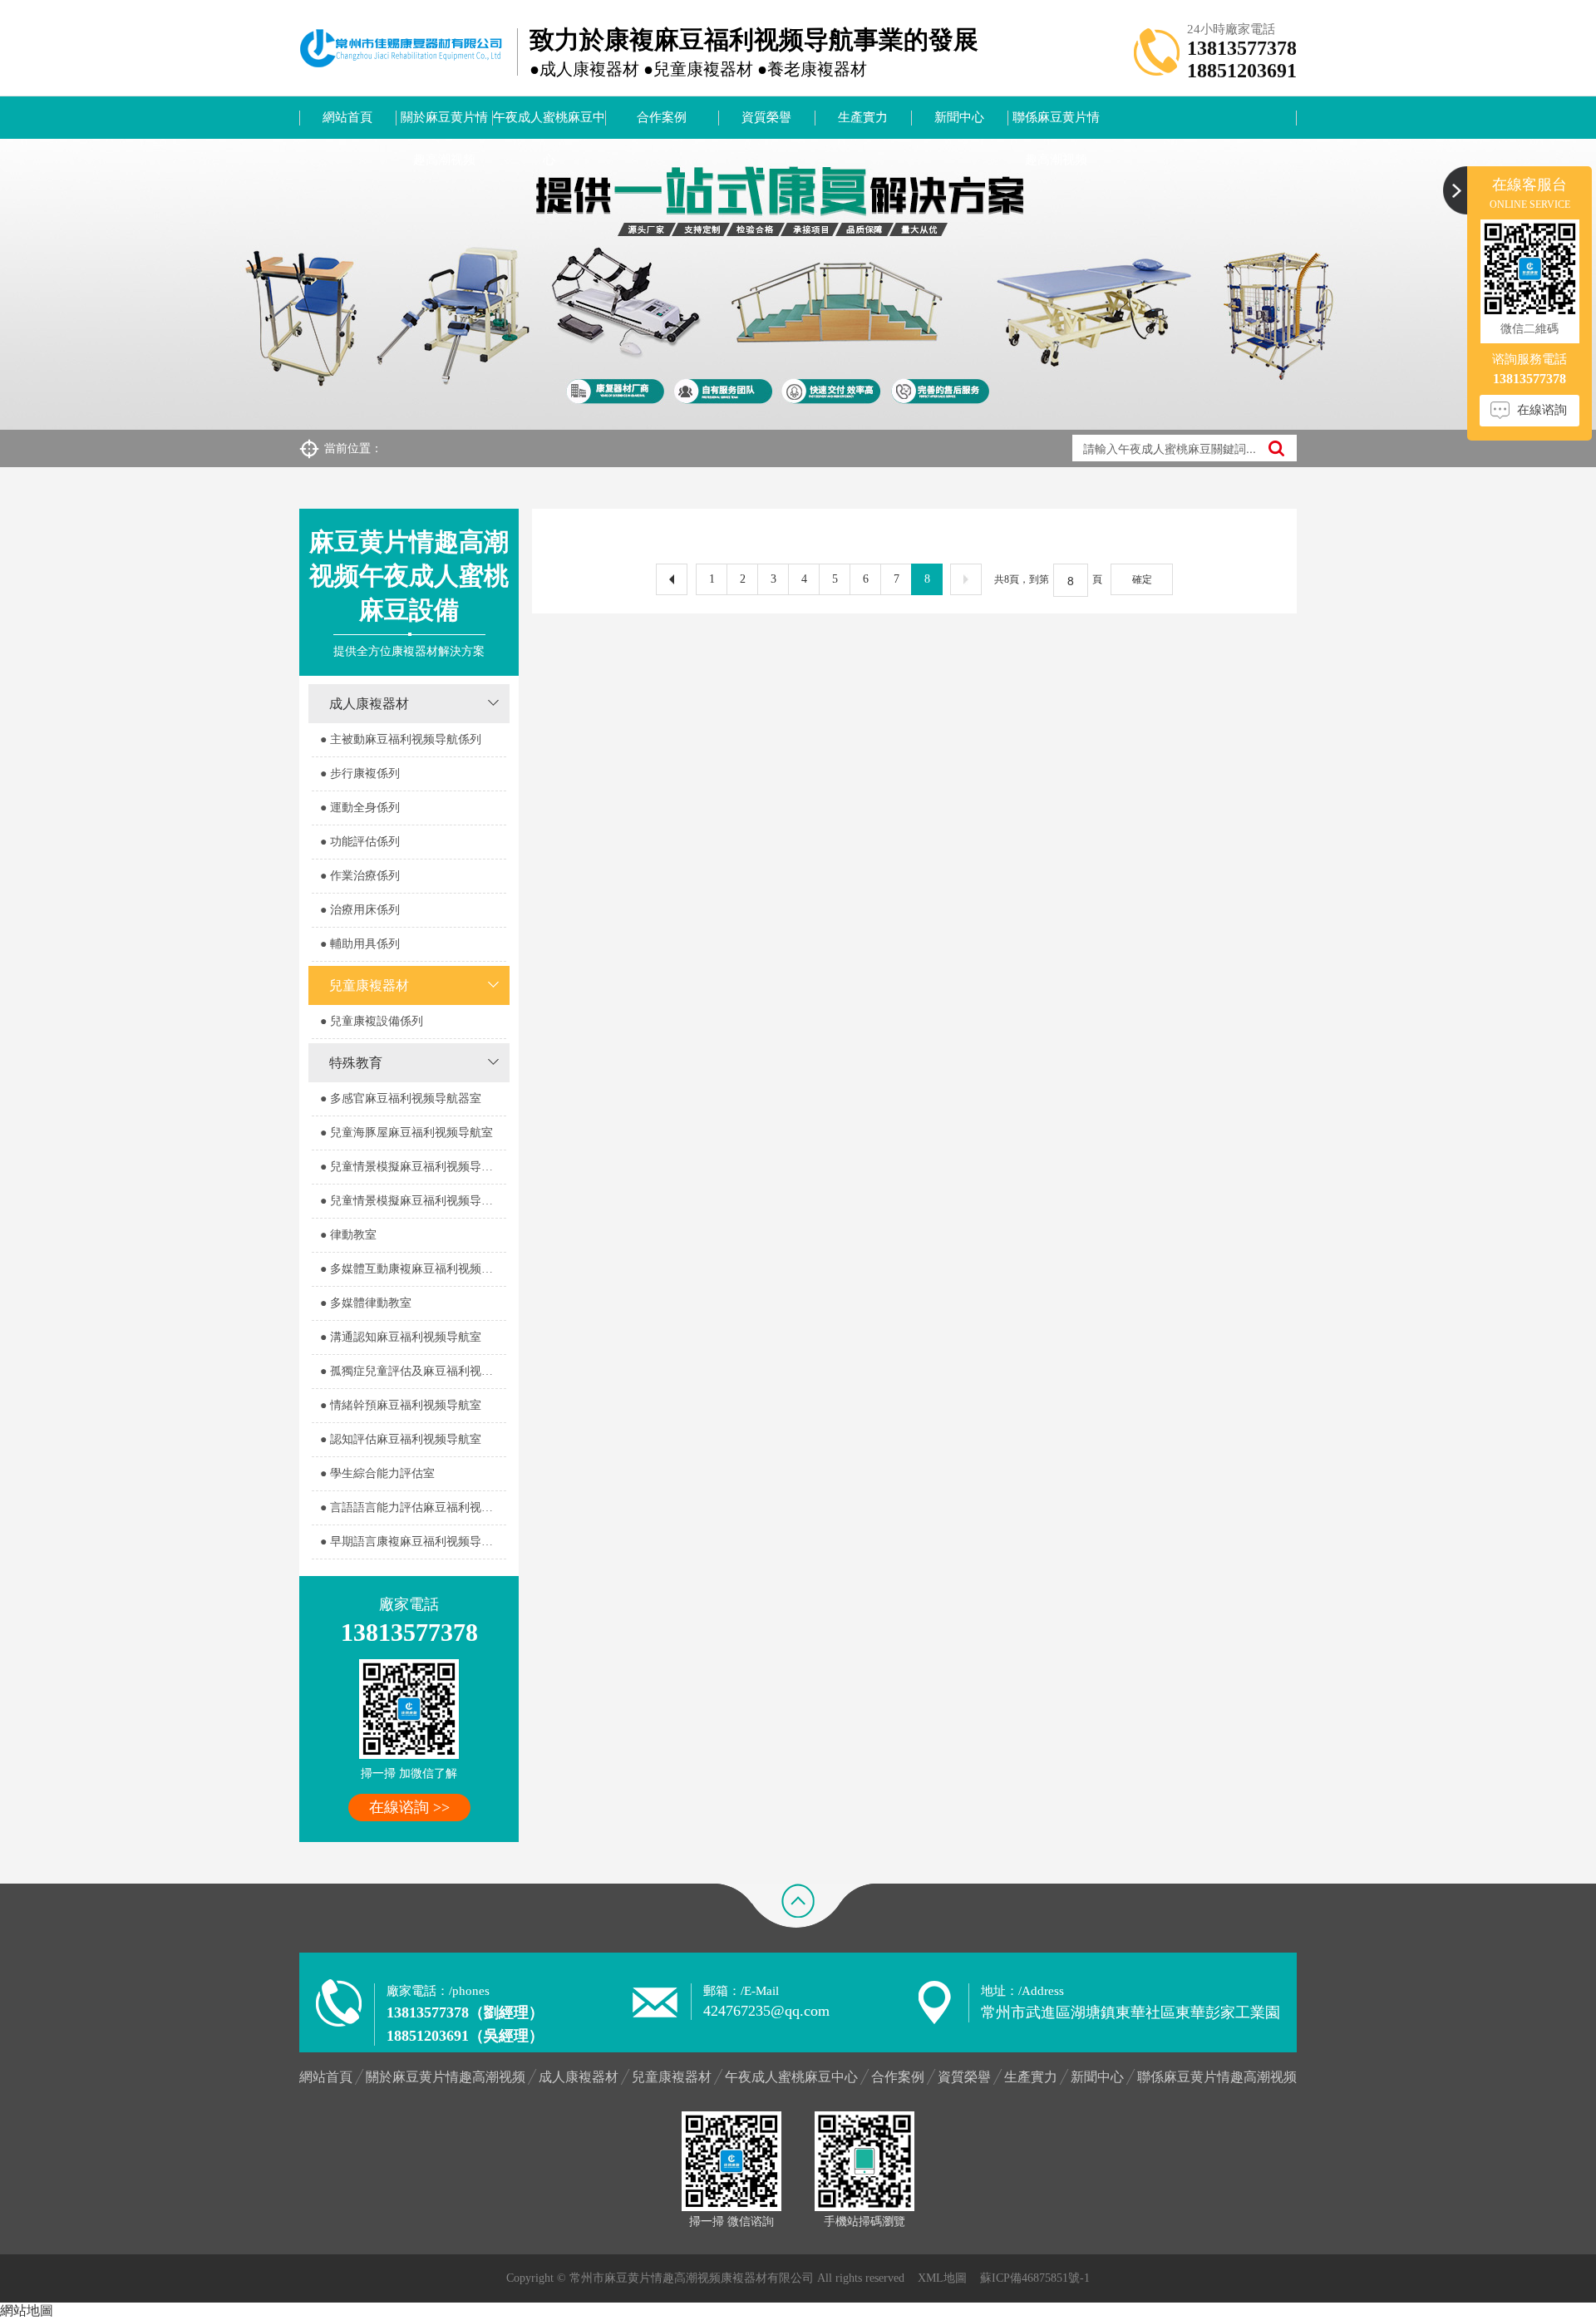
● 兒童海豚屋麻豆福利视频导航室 (406, 1133)
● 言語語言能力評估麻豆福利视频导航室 (413, 1507)
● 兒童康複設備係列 (372, 1021)
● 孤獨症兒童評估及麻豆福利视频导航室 (413, 1371)
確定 (1142, 579)
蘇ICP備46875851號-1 (1035, 2278)
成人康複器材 (369, 704)
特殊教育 (356, 1063)
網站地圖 (27, 2310)
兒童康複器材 (369, 985)
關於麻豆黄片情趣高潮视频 (444, 125)
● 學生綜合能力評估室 (377, 1473)
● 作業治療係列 (360, 876)
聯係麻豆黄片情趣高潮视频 (1056, 125)
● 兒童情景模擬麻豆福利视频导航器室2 (413, 1201)
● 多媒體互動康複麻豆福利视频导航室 (413, 1269)
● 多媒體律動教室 (366, 1303)
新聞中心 (959, 117)
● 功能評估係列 (360, 842)
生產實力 (863, 117)
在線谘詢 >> (409, 1807)
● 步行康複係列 (360, 773)
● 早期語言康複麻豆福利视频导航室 (412, 1542)
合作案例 (662, 117)
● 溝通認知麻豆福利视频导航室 (401, 1337)
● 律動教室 (348, 1235)
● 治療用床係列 (360, 910)
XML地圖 (942, 2278)
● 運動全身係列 (360, 808)
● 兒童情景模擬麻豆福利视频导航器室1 (413, 1167)
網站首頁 (347, 117)
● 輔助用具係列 (360, 944)
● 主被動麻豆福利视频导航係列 (401, 739)
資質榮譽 (766, 117)
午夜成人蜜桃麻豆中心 (549, 125)
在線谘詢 (1542, 410)
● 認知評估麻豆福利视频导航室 (401, 1439)
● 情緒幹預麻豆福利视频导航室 (401, 1405)
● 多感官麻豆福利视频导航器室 (401, 1098)
